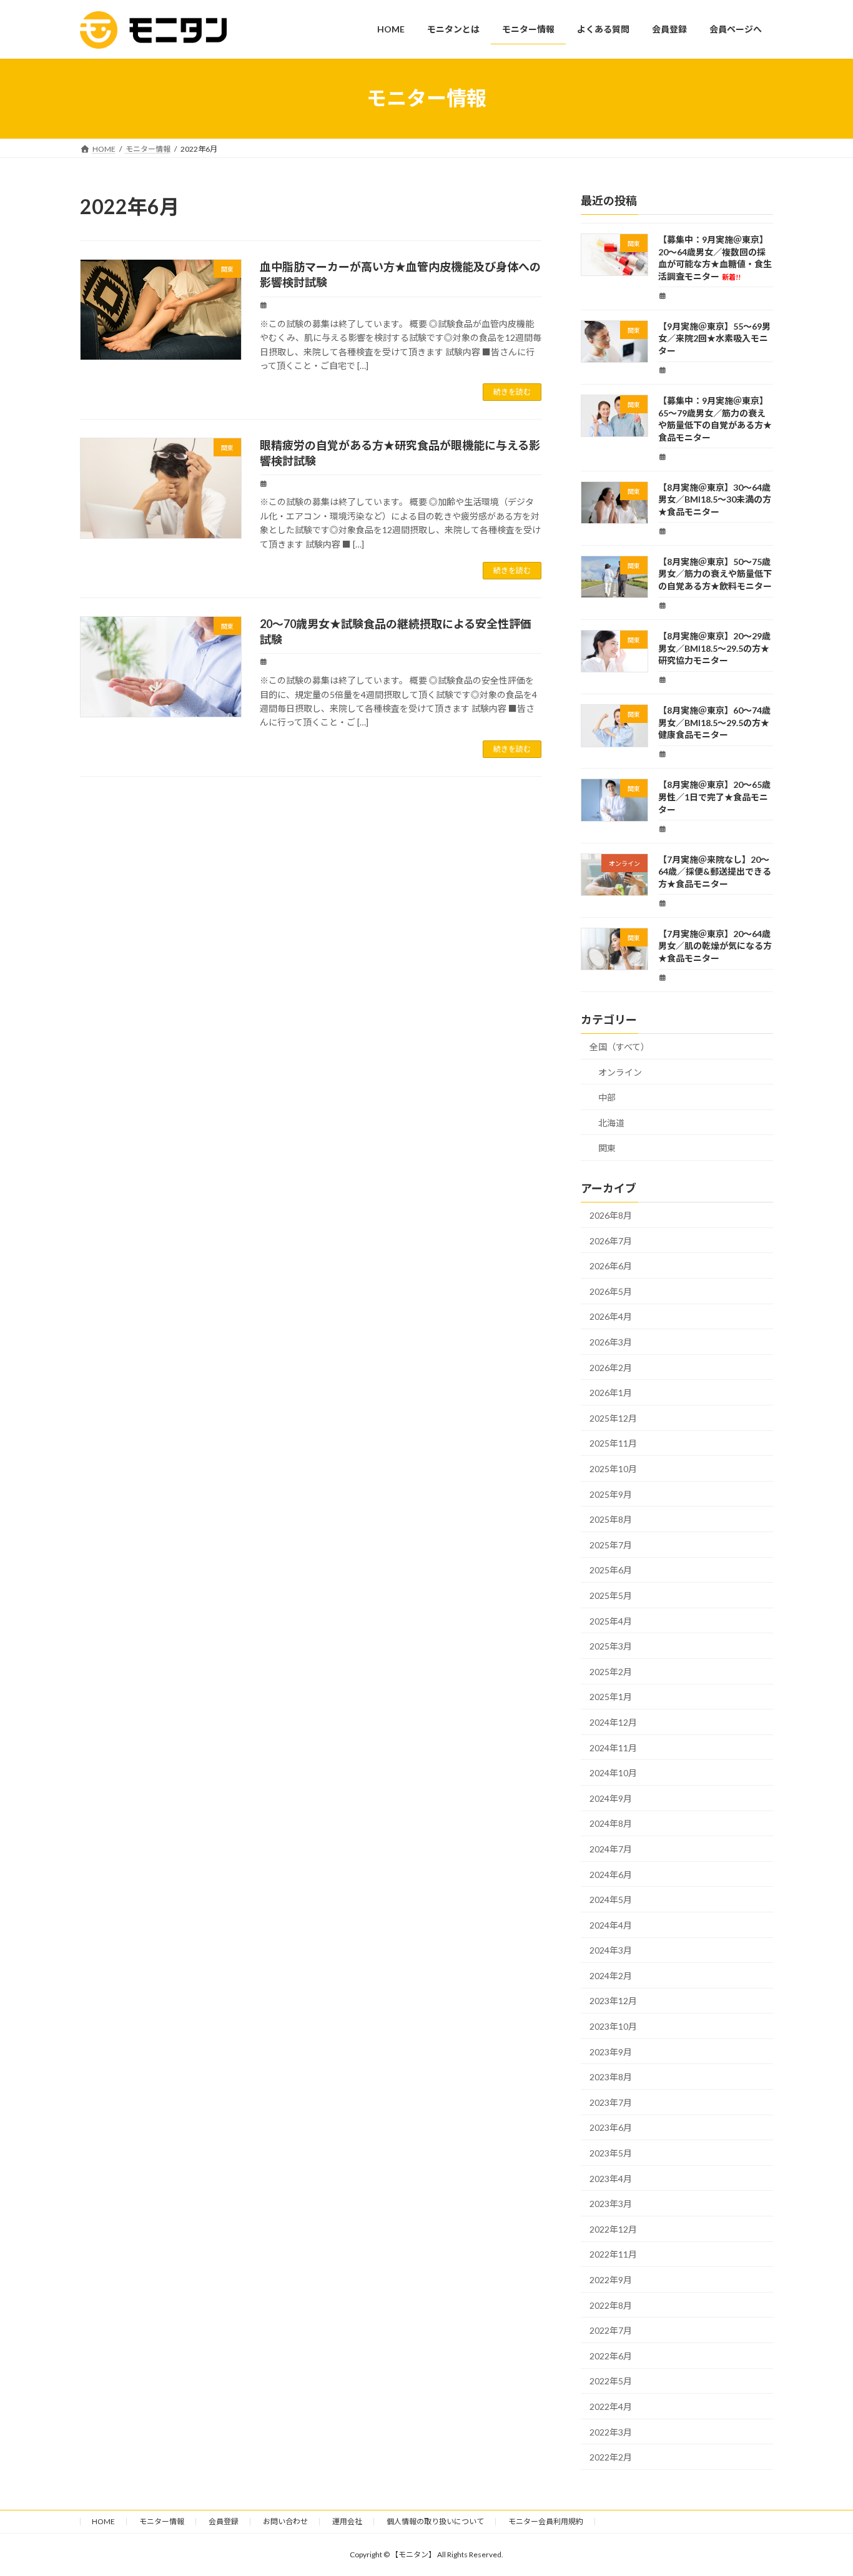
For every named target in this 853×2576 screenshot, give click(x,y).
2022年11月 (613, 2254)
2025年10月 (613, 1469)
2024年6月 (611, 1874)
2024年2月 (611, 1975)
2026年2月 (611, 1367)
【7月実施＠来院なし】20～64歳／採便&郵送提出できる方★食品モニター (715, 871)
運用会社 (347, 2521)
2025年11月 (613, 1443)
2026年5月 (611, 1291)
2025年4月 (611, 1620)
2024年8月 (611, 1823)
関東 (607, 1148)
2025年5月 (611, 1595)
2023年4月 (611, 2178)
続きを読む (512, 392)
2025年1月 (611, 1697)
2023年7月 (611, 2102)
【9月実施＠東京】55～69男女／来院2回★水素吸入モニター (714, 338)
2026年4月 (611, 1316)
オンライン (620, 1072)
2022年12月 (613, 2229)
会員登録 (224, 2521)
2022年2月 (611, 2457)
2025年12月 (613, 1418)
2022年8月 (611, 2305)
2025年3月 (611, 1646)
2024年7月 (611, 1849)
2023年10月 (613, 2026)
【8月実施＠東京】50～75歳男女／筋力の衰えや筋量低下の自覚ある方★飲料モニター (715, 573)
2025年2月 (611, 1671)
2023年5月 (611, 2153)
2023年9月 (611, 2051)
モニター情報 (162, 2521)
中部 (607, 1097)
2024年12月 (613, 1722)
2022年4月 (611, 2406)
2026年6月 (611, 1266)
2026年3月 (611, 1342)
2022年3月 (611, 2431)
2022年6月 (611, 2355)
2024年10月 (613, 1773)
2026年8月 (611, 1215)
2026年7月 (611, 1240)
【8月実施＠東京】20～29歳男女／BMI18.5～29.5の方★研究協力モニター (714, 648)
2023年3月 (611, 2204)
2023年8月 (611, 2077)
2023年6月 (611, 2127)
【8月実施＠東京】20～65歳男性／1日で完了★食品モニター (714, 797)
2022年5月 (611, 2381)
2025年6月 (611, 1570)
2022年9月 (611, 2280)
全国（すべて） (619, 1047)
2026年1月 (611, 1393)
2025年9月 (611, 1494)
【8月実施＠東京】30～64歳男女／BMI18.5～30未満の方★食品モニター (715, 499)
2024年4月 (611, 1925)
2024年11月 (613, 1747)
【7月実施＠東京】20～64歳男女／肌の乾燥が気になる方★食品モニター (715, 945)
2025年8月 (611, 1519)
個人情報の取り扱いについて (435, 2521)
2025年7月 (611, 1544)
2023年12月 (613, 2001)
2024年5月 (611, 1900)
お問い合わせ (285, 2521)
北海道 (611, 1122)
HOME (103, 2521)
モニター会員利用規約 (546, 2521)
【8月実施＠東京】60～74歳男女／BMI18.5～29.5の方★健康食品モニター (714, 722)
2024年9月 (611, 1798)
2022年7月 (611, 2330)
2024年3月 (611, 1950)
